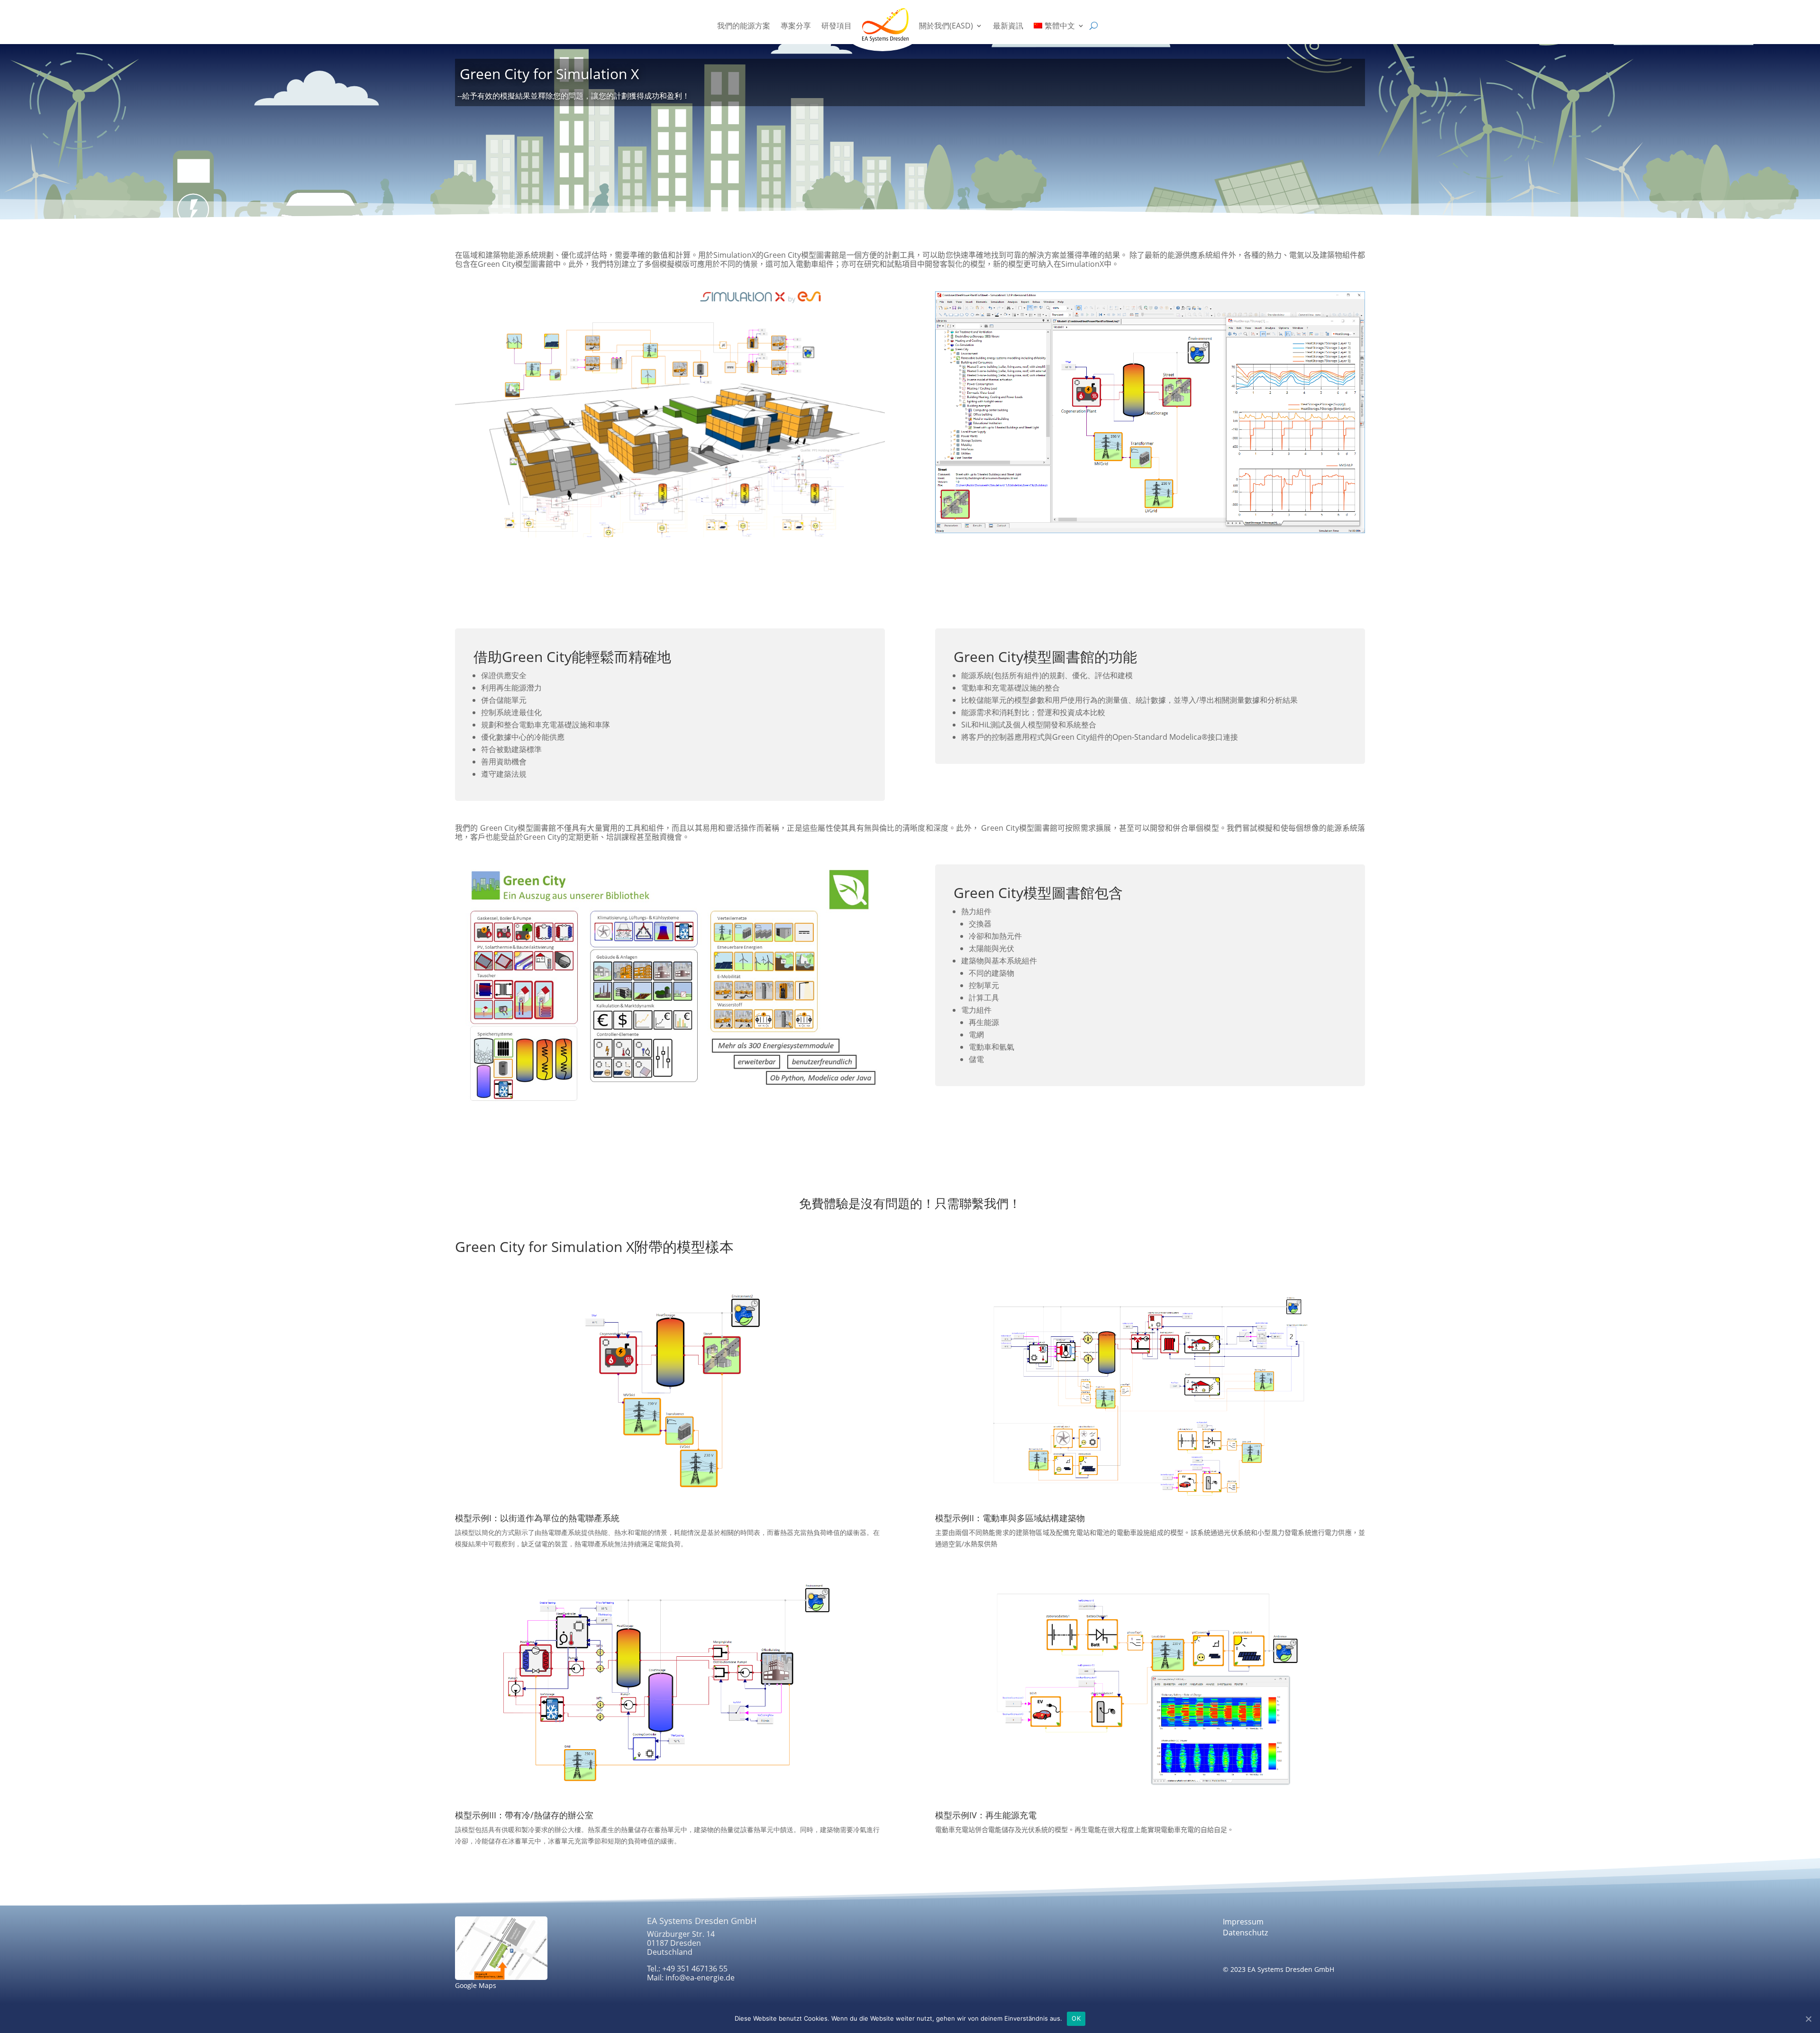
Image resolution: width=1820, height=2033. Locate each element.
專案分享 (796, 26)
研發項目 (837, 26)
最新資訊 (1008, 26)
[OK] (1808, 2019)
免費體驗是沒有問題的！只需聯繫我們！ (910, 1203)
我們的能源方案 (744, 26)
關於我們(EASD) (946, 26)
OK (1076, 2018)
